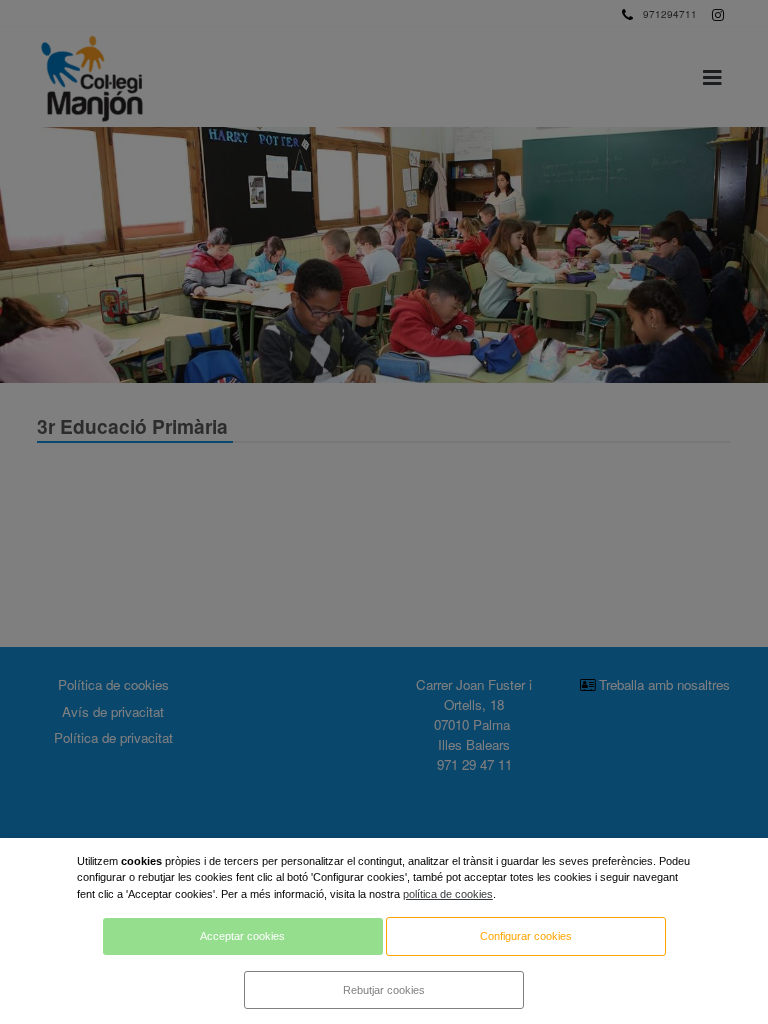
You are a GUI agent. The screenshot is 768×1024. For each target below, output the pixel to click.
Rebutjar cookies (384, 990)
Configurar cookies (526, 936)
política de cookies (448, 894)
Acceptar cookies (242, 936)
